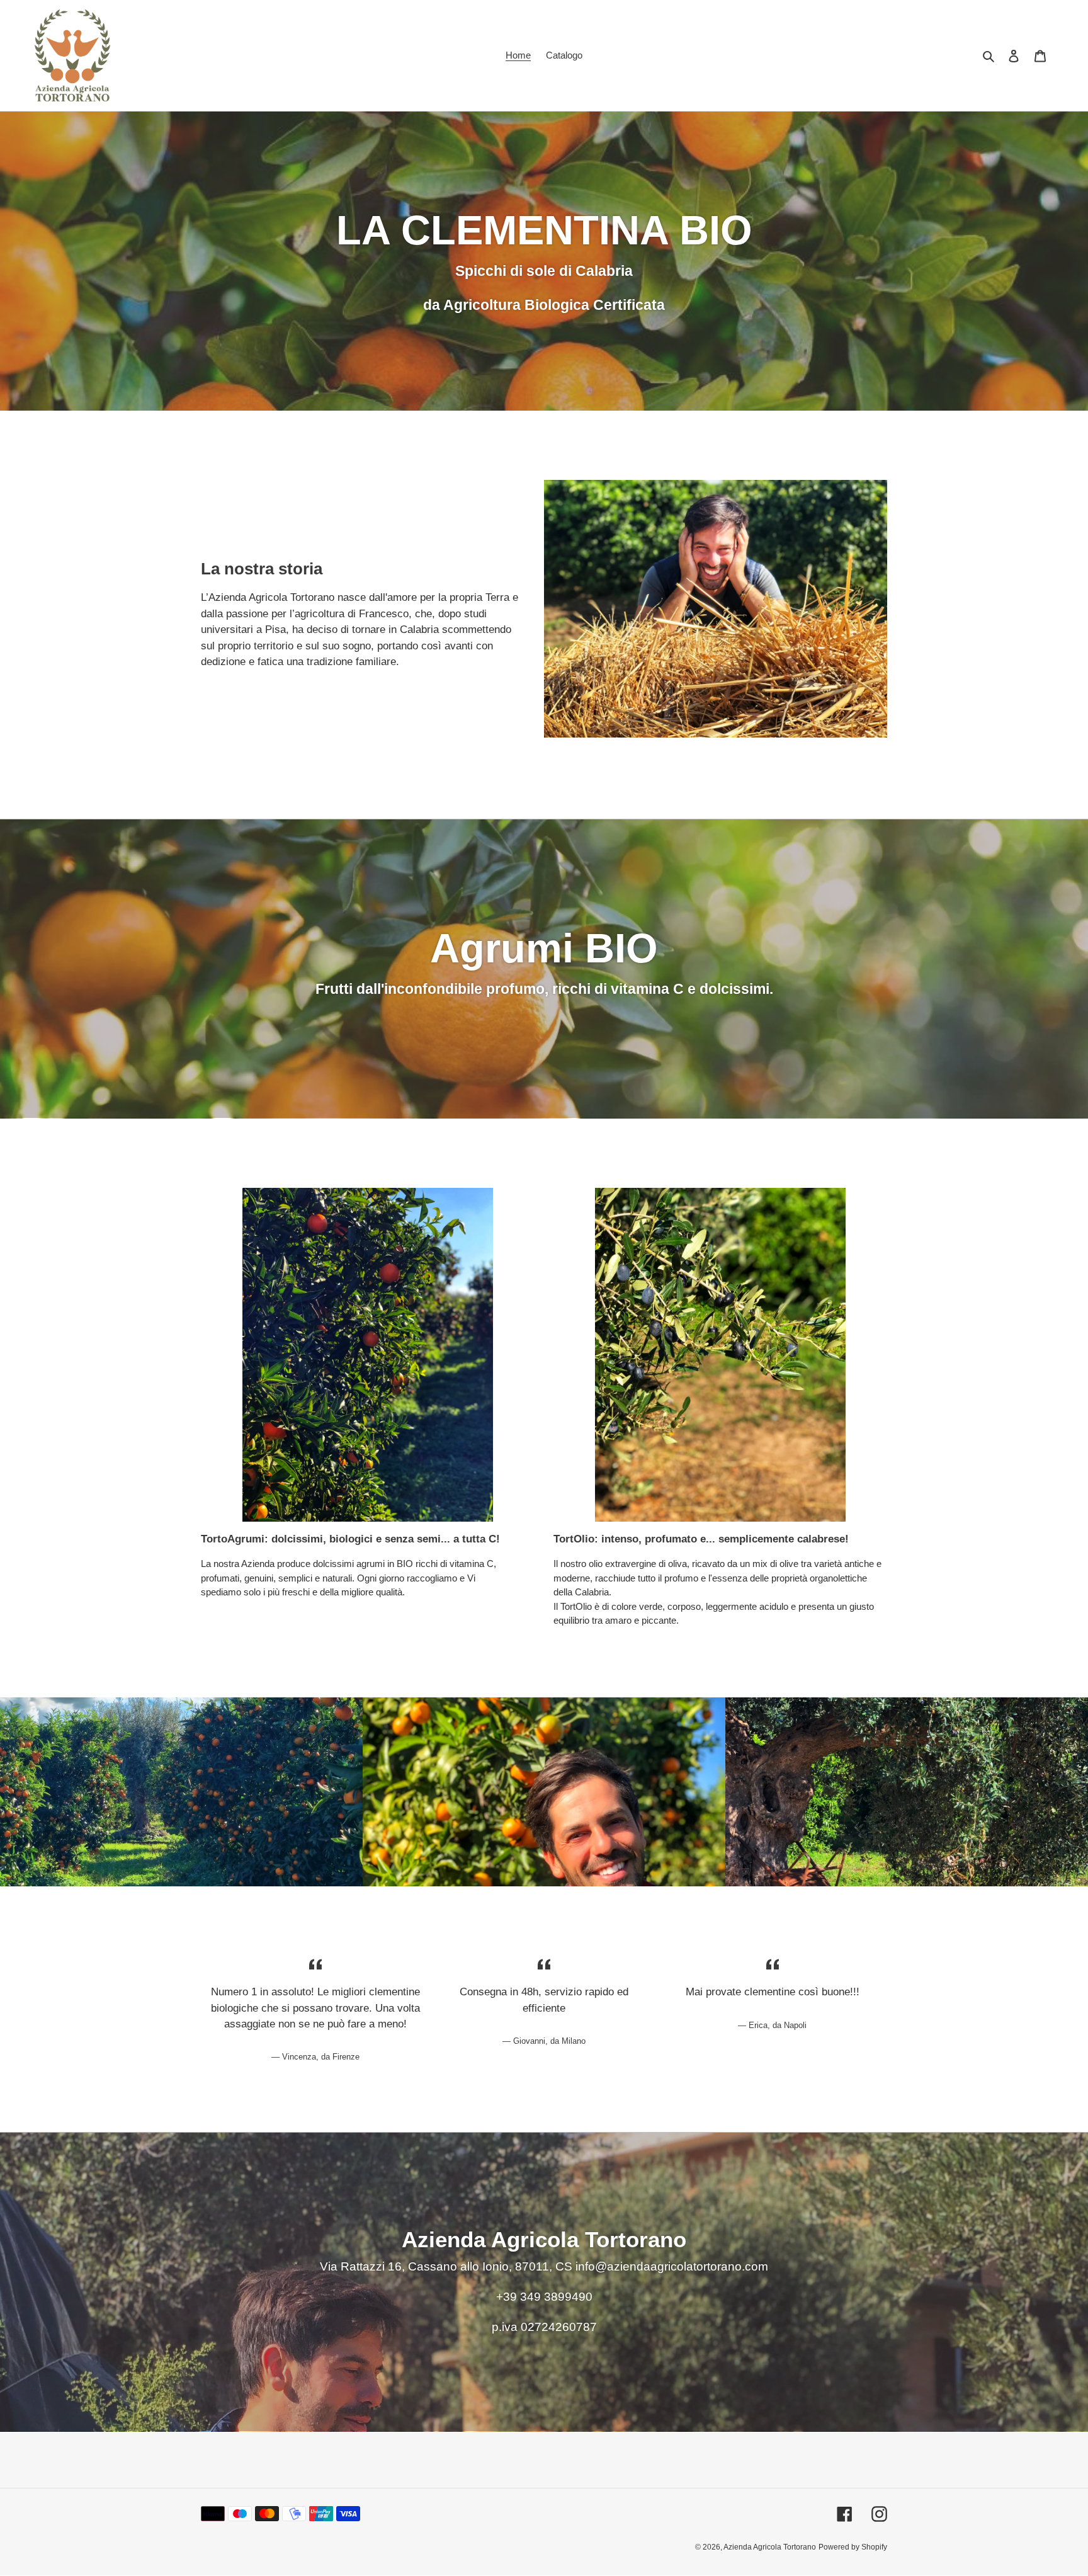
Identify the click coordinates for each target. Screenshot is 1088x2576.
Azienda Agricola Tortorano (770, 2548)
